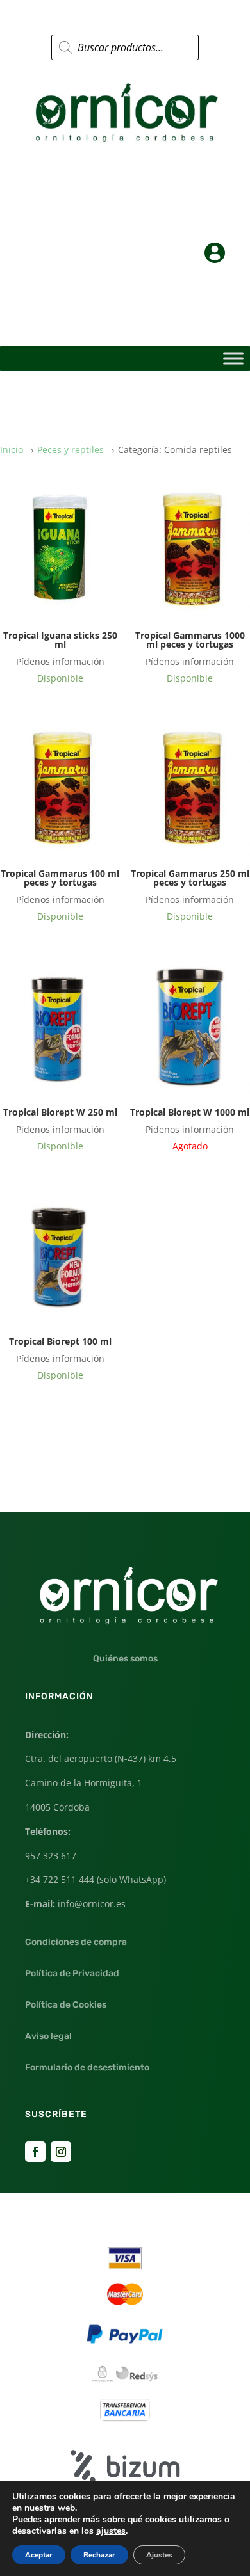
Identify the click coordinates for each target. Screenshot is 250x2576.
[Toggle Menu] (233, 359)
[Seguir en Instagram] (61, 2152)
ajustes (111, 2531)
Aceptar (39, 2555)
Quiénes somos (125, 1659)
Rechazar (99, 2555)
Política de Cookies (66, 2005)
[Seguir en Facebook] (35, 2152)
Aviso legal (48, 2036)
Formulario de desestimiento (87, 2068)
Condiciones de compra (76, 1942)
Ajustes (159, 2555)
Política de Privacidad (72, 1973)
